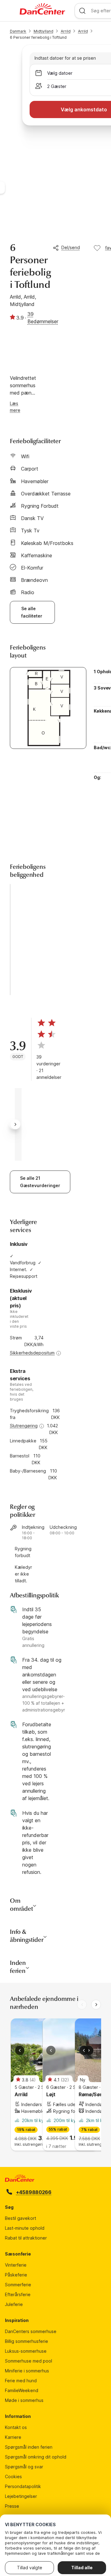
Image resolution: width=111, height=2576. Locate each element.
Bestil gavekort (21, 2218)
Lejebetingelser (21, 2496)
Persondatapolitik (23, 2486)
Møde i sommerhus (24, 2400)
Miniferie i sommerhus (27, 2371)
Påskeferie (16, 2275)
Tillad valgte (30, 2568)
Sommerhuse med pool (29, 2361)
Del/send (71, 247)
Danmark (18, 31)
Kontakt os (16, 2427)
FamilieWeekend (22, 2390)
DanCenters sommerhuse (31, 2331)
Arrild (66, 31)
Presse (12, 2506)
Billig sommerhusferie (27, 2341)
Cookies (13, 2477)
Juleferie (14, 2304)
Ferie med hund (21, 2381)
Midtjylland (43, 31)
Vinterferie (16, 2265)
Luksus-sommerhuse (26, 2351)
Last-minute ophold (25, 2228)
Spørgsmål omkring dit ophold (36, 2457)
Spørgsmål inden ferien (29, 2447)
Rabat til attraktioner (26, 2238)
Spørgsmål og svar (24, 2467)
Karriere (13, 2437)
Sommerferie (18, 2285)
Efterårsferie (18, 2294)
